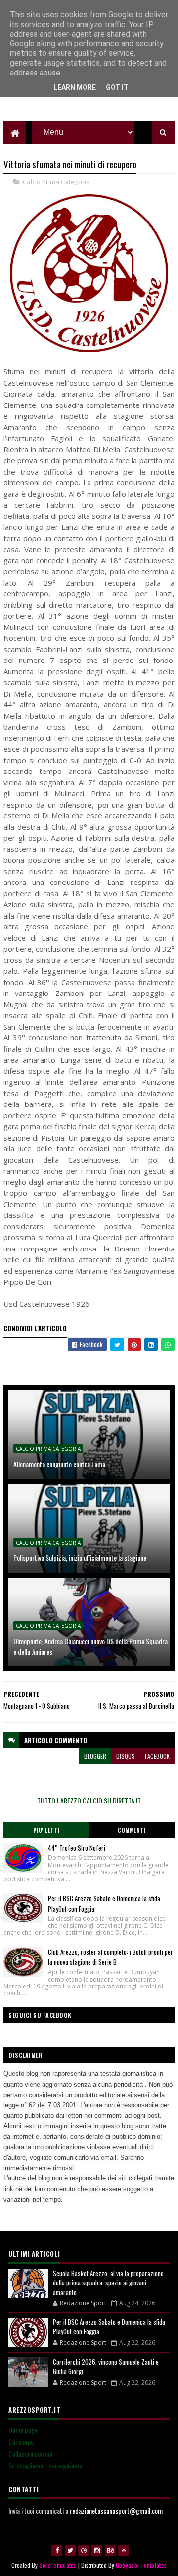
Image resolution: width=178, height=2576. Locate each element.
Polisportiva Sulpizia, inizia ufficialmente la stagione (80, 1558)
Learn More (75, 87)
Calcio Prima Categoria (56, 182)
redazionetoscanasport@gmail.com (116, 2511)
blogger (95, 1756)
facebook (157, 1756)
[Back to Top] (124, 2550)
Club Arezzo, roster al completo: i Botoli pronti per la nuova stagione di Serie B (111, 1957)
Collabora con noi (30, 2453)
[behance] (110, 2550)
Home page (23, 2430)
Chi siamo (21, 2442)
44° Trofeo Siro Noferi (77, 1848)
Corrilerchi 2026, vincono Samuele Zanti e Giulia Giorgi (106, 2367)
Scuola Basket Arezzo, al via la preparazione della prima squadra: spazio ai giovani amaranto (108, 2283)
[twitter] (70, 2550)
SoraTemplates (58, 2565)
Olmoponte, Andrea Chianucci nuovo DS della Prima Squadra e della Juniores (90, 1646)
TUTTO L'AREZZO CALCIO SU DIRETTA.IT (89, 1800)
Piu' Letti (46, 1830)
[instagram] (97, 2550)
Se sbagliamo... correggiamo (45, 2465)
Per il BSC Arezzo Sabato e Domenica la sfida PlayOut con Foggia (109, 2327)
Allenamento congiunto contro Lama (59, 1464)
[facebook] (57, 2550)
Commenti (132, 1830)
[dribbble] (84, 2550)
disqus (126, 1756)
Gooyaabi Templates (141, 2565)
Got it (117, 87)
